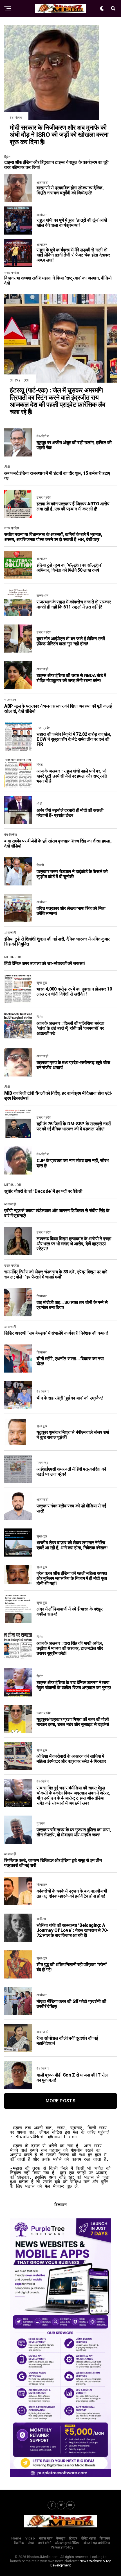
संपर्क (31, 2543)
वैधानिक (19, 2543)
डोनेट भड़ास (88, 2538)
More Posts (60, 2101)
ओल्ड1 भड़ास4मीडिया (97, 2543)
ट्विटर (73, 2538)
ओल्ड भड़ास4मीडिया (67, 2543)
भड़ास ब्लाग (46, 2538)
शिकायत (105, 2538)
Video (30, 2538)
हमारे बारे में (45, 2543)
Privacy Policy (62, 2547)
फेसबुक (61, 2538)
